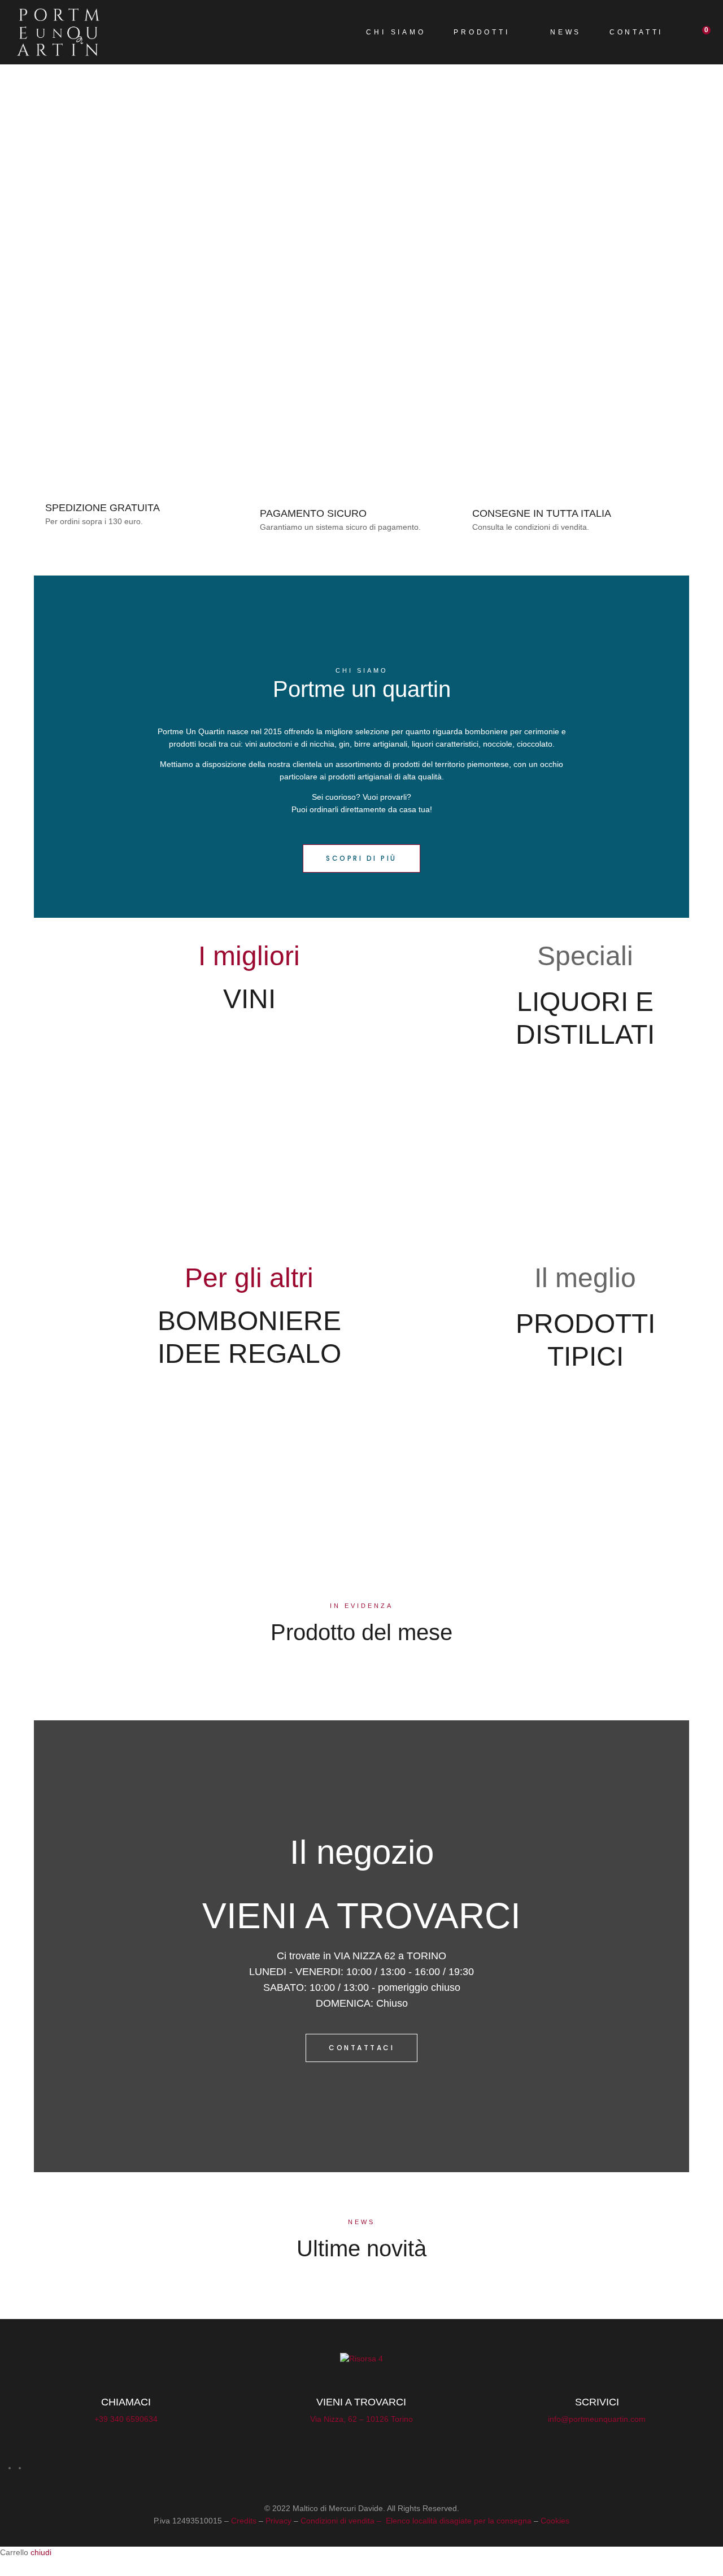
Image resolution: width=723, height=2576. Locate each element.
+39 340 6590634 (126, 2419)
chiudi (41, 2552)
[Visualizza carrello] (697, 32)
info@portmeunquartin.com (597, 2419)
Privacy (278, 2521)
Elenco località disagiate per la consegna (459, 2521)
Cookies (555, 2521)
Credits (244, 2521)
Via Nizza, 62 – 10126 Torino (361, 2419)
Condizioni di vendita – (342, 2521)
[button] (361, 858)
